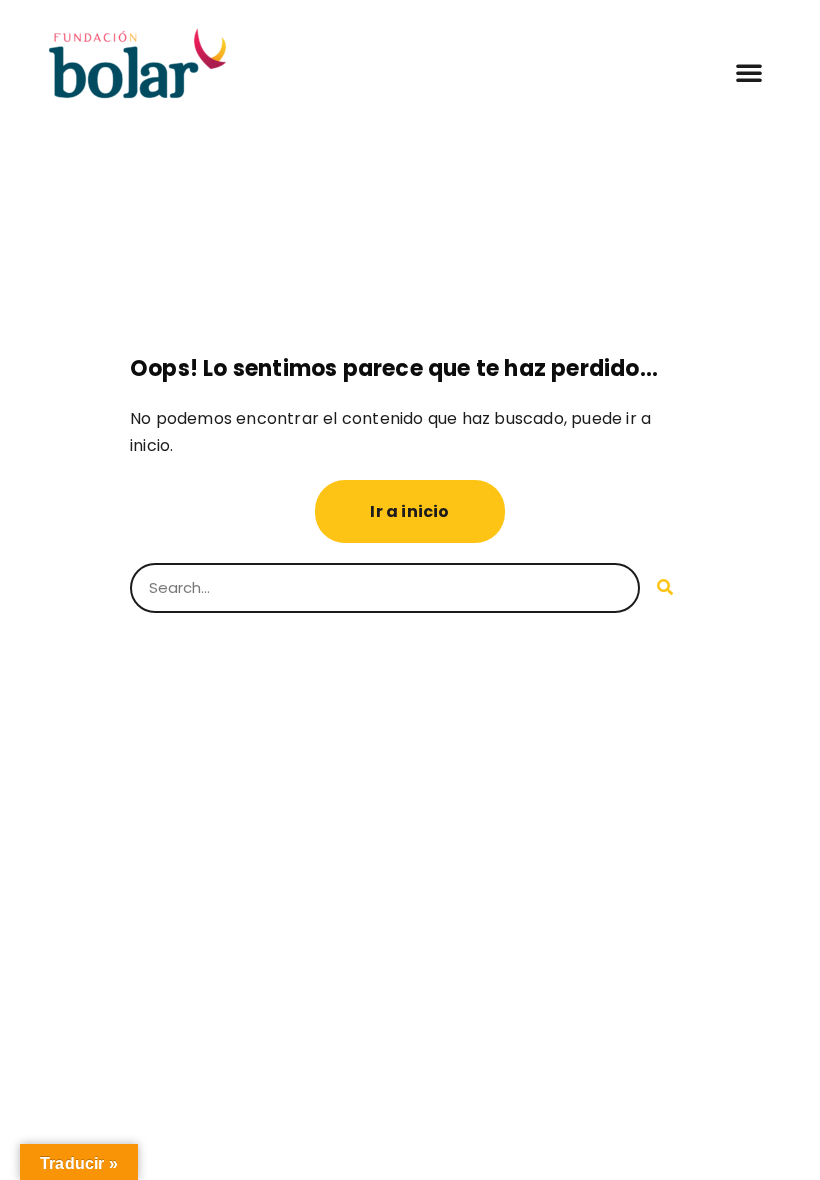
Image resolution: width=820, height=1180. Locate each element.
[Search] (665, 588)
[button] (749, 72)
